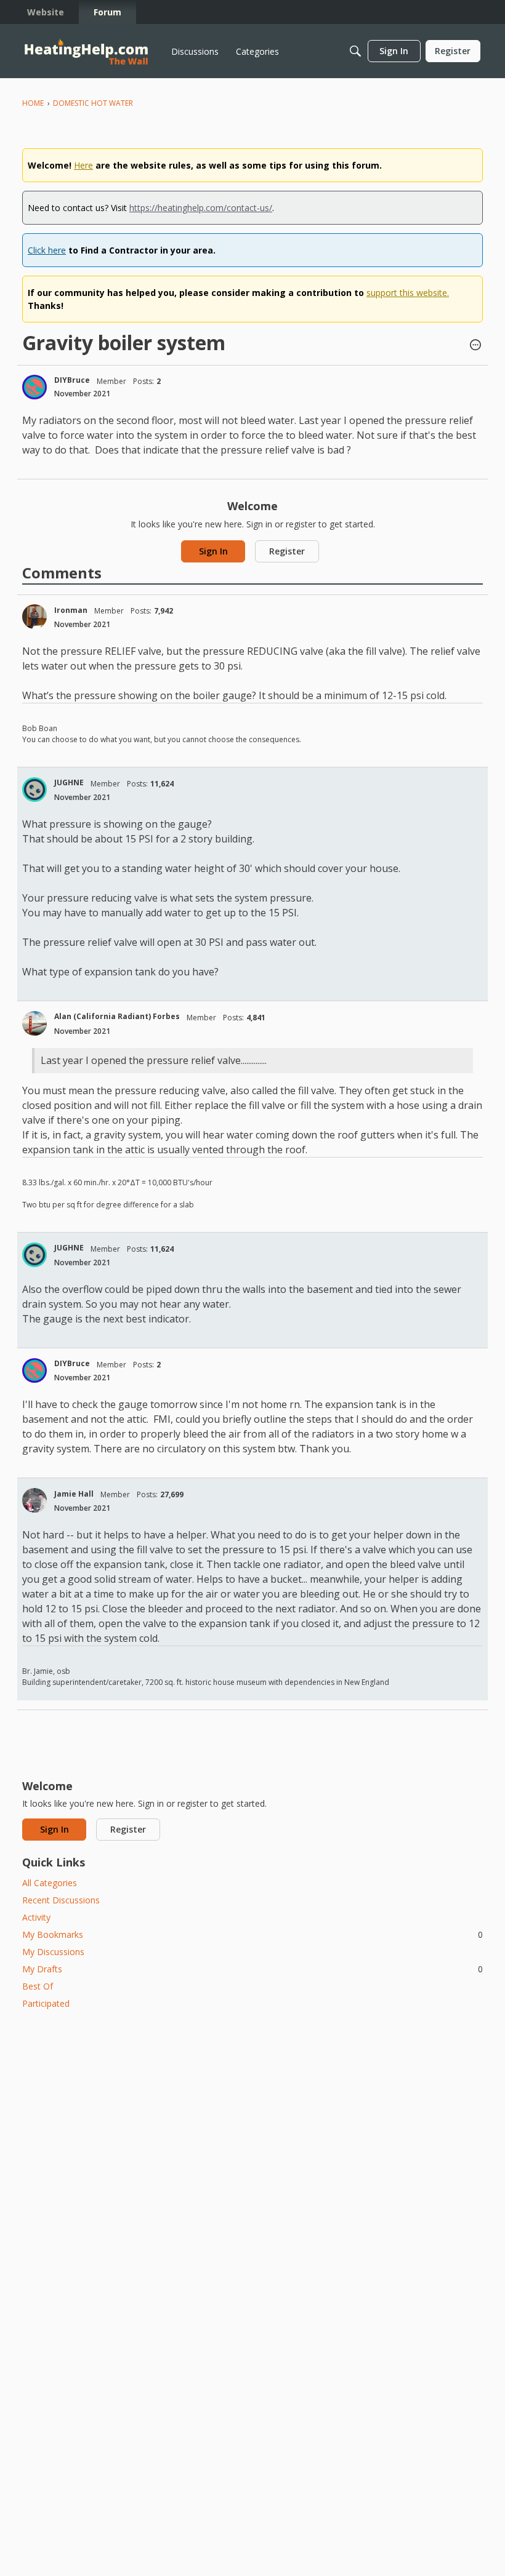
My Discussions (53, 1952)
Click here (47, 250)
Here (83, 165)
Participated (46, 2003)
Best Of (38, 1986)
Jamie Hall (74, 1494)
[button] (475, 346)
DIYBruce (72, 380)
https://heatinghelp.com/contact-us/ (201, 208)
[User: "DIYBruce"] (34, 387)
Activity (36, 1917)
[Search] (355, 51)
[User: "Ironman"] (34, 617)
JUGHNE (69, 782)
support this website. (408, 293)
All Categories (50, 1883)
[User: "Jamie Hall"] (34, 1500)
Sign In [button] (213, 551)
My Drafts (252, 1969)
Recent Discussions (61, 1900)
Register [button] (287, 551)
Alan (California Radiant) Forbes (117, 1016)
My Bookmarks (252, 1934)
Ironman (71, 610)
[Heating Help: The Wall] (86, 51)
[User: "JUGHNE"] (34, 790)
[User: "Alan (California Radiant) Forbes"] (34, 1023)
